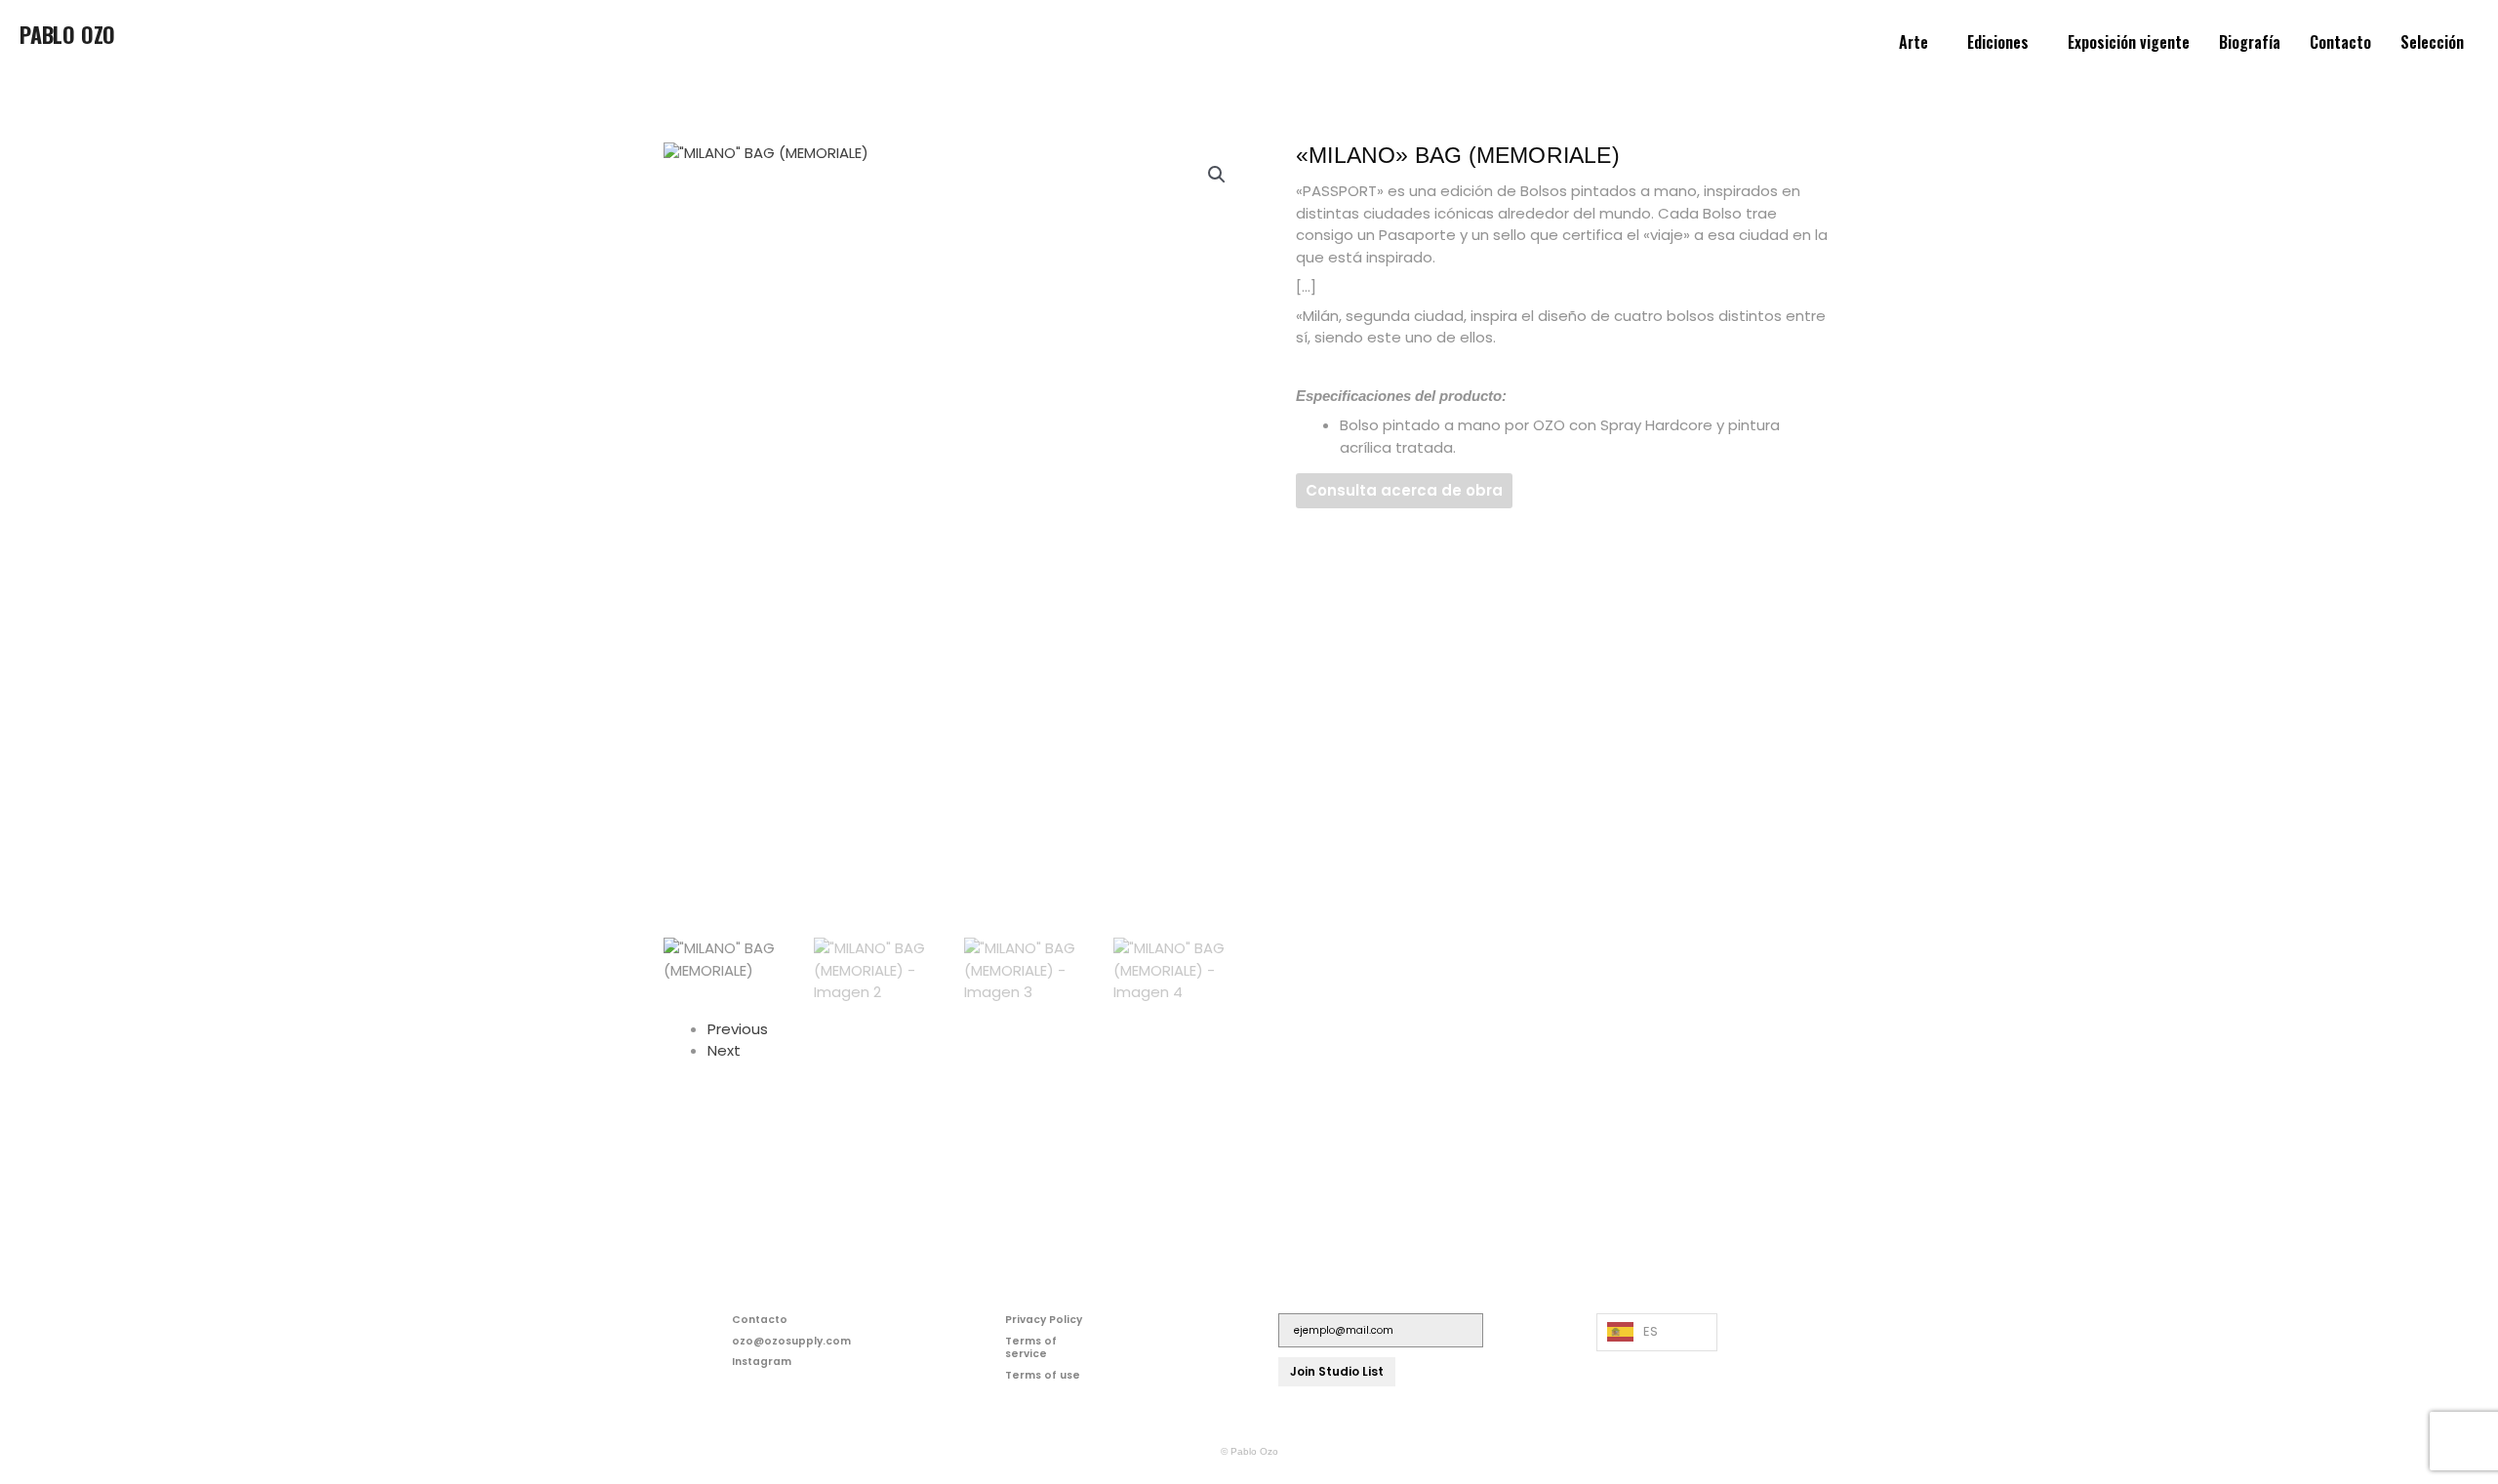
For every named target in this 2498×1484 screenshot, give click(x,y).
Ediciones (1998, 42)
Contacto (2340, 42)
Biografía (2250, 42)
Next (724, 1050)
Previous (738, 1029)
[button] (1918, 42)
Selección (2432, 42)
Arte (1914, 42)
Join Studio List (1337, 1371)
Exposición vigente (2129, 42)
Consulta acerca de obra (1404, 490)
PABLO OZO (67, 34)
